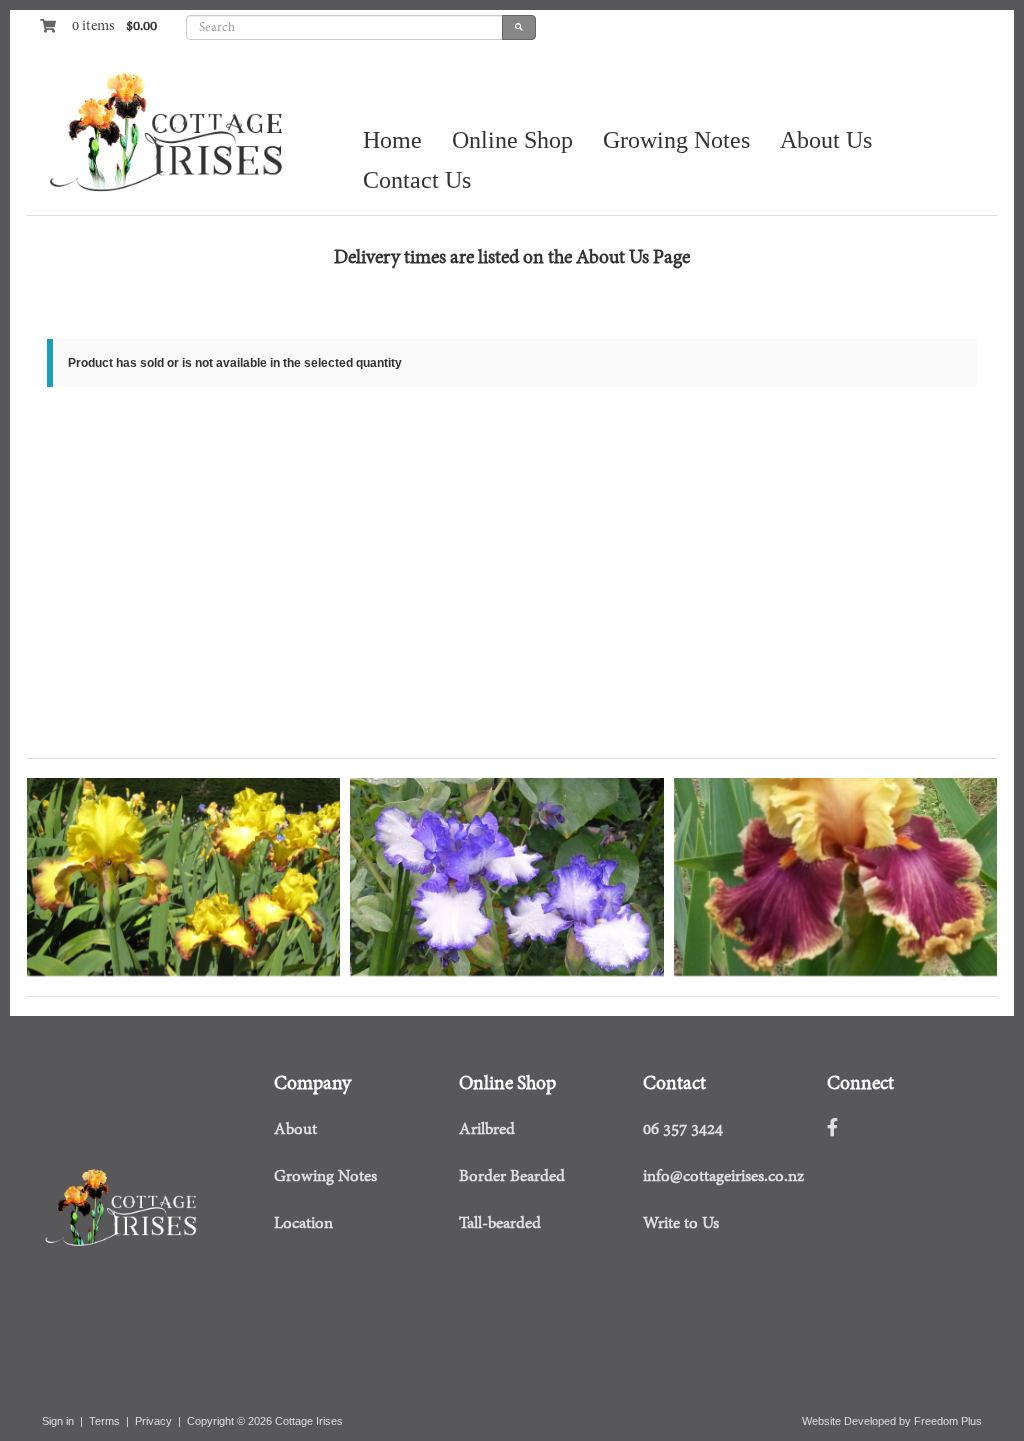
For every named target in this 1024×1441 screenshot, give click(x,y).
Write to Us (681, 1224)
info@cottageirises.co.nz (723, 1177)
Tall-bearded (500, 1224)
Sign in (58, 1421)
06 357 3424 (683, 1130)
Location (303, 1224)
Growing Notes (325, 1177)
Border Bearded (512, 1177)
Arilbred (487, 1130)
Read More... (81, 912)
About (295, 1130)
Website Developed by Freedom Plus (892, 1421)
